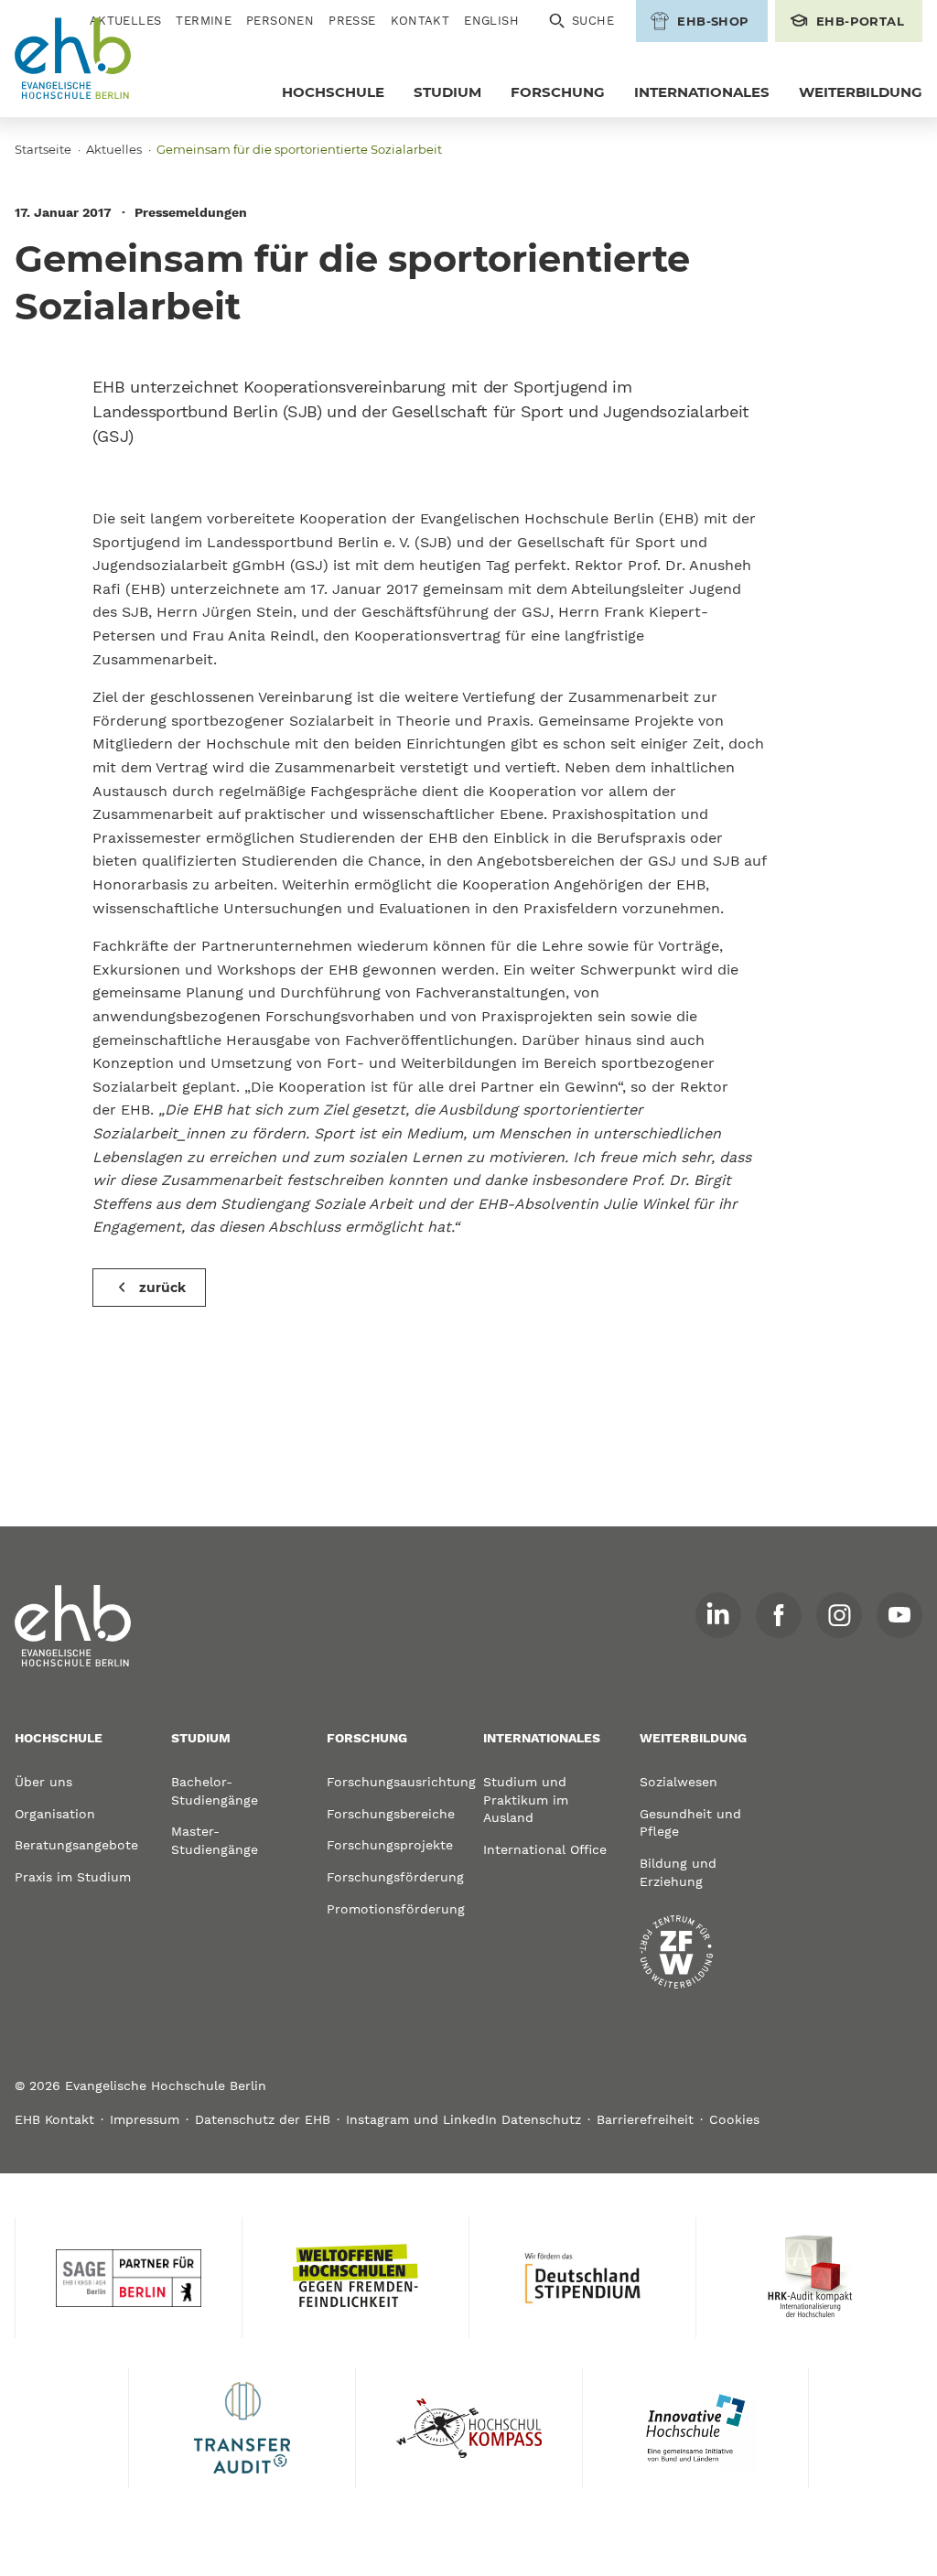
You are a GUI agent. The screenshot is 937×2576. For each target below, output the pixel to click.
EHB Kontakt (54, 2119)
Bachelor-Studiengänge (215, 1791)
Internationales (702, 92)
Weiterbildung (861, 92)
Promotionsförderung (390, 1909)
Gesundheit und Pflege (690, 1823)
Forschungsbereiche (390, 1814)
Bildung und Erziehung (678, 1872)
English (491, 21)
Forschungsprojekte (390, 1845)
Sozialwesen (679, 1782)
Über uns (43, 1782)
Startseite (43, 149)
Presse (352, 21)
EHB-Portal (860, 21)
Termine (204, 21)
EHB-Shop (713, 21)
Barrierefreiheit (645, 2119)
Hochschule (333, 92)
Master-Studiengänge (215, 1840)
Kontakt (420, 21)
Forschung (558, 92)
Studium (447, 92)
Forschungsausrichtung (390, 1782)
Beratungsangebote (76, 1845)
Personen (280, 21)
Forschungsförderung (390, 1877)
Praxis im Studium (73, 1877)
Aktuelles (114, 149)
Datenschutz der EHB (263, 2119)
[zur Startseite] (73, 1626)
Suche (593, 21)
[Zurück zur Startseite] (73, 59)
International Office (545, 1849)
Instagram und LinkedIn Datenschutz (463, 2119)
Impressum (145, 2119)
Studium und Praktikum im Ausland (526, 1800)
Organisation (55, 1814)
